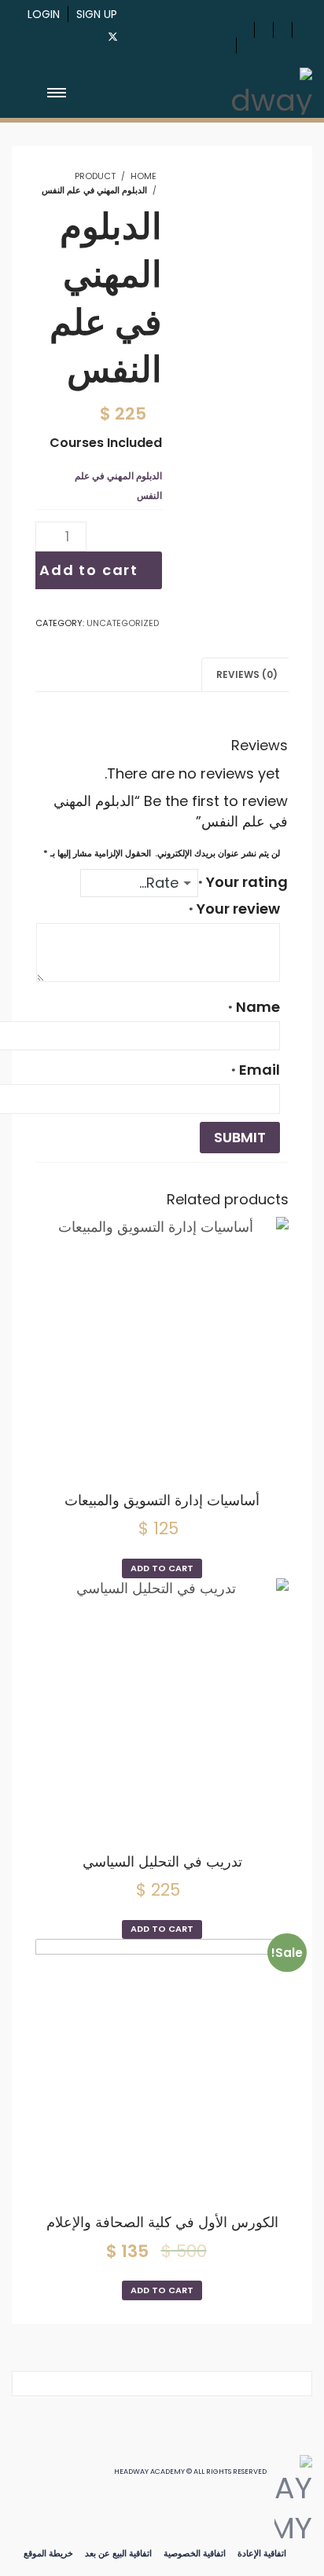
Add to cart (89, 570)
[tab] (247, 674)
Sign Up (97, 14)
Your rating (243, 882)
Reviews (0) (247, 674)
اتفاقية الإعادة (262, 2553)
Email (256, 1070)
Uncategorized (123, 623)
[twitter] (113, 37)
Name (254, 1007)
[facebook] (83, 34)
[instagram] (168, 34)
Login (44, 14)
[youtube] (142, 34)
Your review (234, 909)
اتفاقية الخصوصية (195, 2553)
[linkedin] (195, 34)
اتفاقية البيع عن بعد (118, 2553)
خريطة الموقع (48, 2553)
